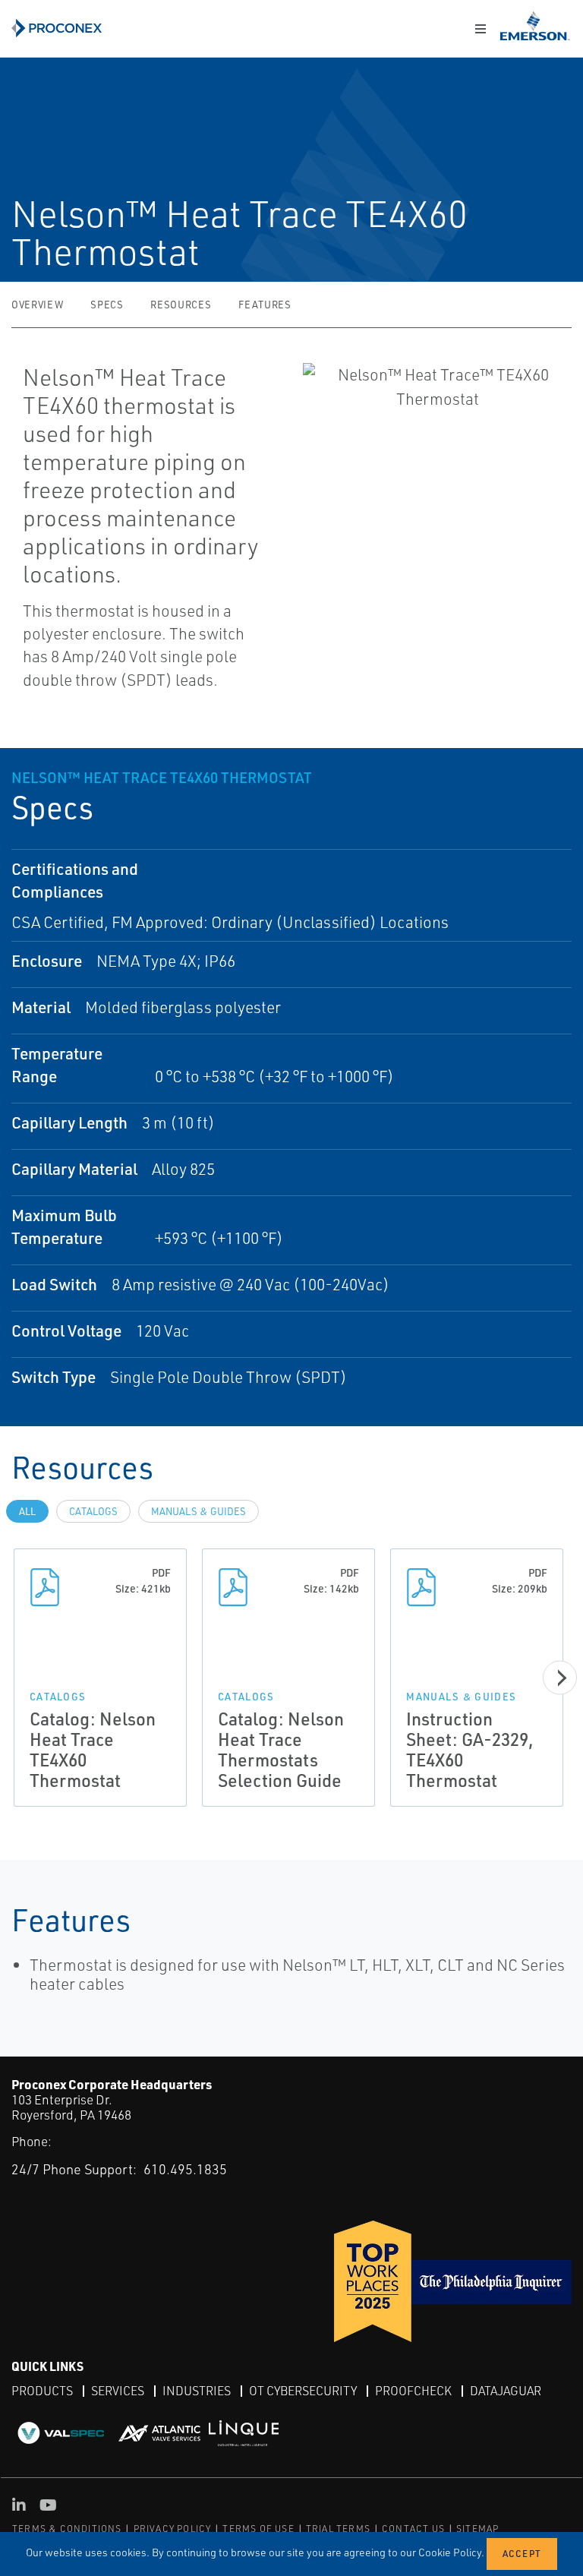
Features (265, 305)
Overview (37, 305)
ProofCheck (413, 2391)
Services (118, 2391)
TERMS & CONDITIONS (67, 2529)
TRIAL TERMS (338, 2529)
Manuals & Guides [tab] (199, 1511)
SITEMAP (477, 2529)
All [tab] (27, 1511)
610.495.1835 (185, 2169)
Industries (197, 2391)
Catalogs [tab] (93, 1511)
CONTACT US (413, 2529)
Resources (181, 305)
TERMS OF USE (258, 2529)
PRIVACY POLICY (173, 2529)
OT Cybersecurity (303, 2391)
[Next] (560, 1677)
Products (42, 2391)
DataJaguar (506, 2391)
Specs (107, 305)
